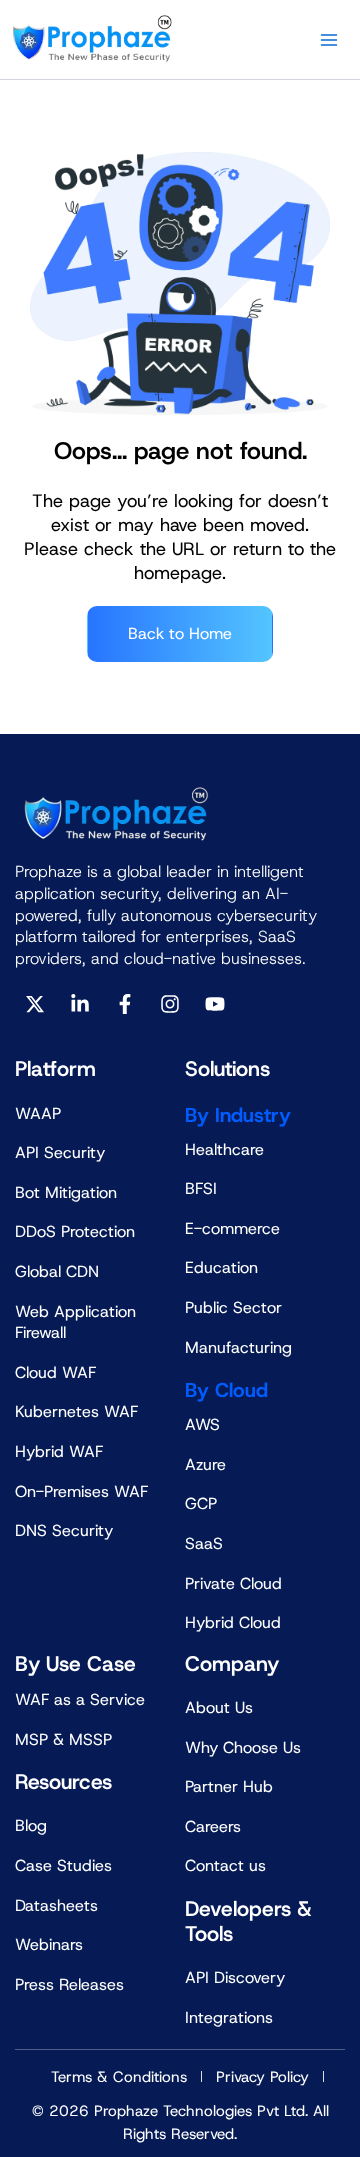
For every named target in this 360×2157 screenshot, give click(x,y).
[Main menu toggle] (329, 40)
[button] (283, 2121)
